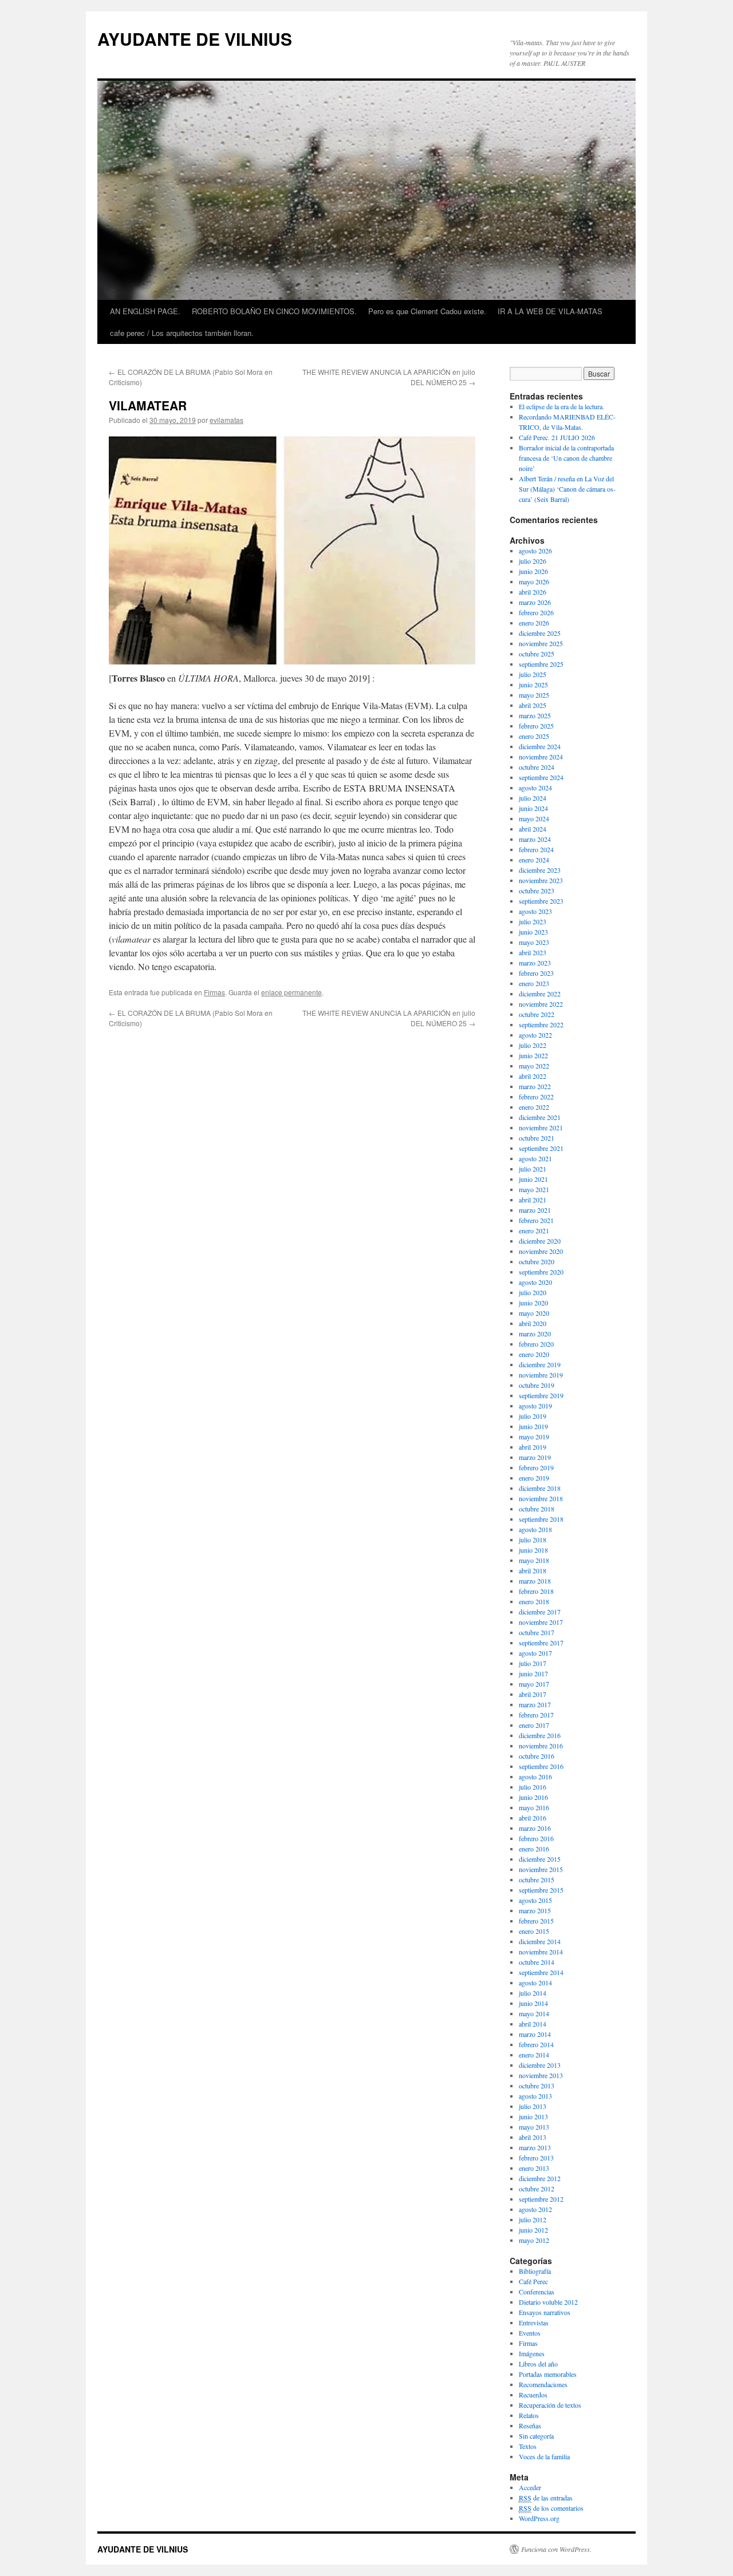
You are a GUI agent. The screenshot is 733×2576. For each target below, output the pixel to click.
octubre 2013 (537, 2086)
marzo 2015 (535, 1910)
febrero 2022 (536, 1097)
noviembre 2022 (541, 1004)
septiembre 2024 (541, 777)
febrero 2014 (536, 2044)
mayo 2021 (534, 1189)
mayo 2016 (534, 1807)
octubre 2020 (537, 1261)
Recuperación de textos (550, 2405)
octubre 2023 (537, 891)
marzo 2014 (535, 2034)
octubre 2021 (537, 1138)
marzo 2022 (535, 1086)
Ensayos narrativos (545, 2312)
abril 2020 (533, 1323)
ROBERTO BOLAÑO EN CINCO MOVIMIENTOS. (274, 311)
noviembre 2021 (541, 1127)
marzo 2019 (535, 1457)
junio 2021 (533, 1179)
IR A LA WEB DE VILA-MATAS (550, 311)
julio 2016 (533, 1787)
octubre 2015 (537, 1879)
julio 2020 (533, 1292)
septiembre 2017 (541, 1643)
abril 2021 (533, 1200)
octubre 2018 (537, 1509)
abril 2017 (533, 1694)
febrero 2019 (536, 1467)
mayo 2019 (534, 1437)
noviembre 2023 (541, 880)
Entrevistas (534, 2322)
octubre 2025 (537, 654)
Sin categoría (536, 2436)
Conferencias (537, 2292)
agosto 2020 (535, 1282)
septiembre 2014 (541, 1972)
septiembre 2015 (541, 1890)
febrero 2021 (536, 1220)
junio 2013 (533, 2116)
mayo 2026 (534, 581)
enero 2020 (534, 1354)
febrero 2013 (536, 2158)
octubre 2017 (537, 1632)
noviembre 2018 (541, 1498)
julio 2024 (533, 798)
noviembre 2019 (541, 1375)
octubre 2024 (537, 767)
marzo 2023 (535, 963)
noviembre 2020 (541, 1251)
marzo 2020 (535, 1333)
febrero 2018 (536, 1591)
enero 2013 (534, 2168)
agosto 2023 (535, 911)
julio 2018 (533, 1540)
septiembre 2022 (541, 1024)
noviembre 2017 (541, 1622)
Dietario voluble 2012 (548, 2302)
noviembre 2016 (541, 1746)
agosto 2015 (535, 1900)
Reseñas (530, 2425)
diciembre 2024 (540, 746)
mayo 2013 (534, 2127)
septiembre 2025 (541, 664)
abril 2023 (533, 952)
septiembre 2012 (541, 2199)
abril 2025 (533, 705)
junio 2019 (533, 1426)
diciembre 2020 (540, 1241)
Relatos (529, 2415)
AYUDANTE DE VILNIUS (195, 39)
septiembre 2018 (541, 1519)
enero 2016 (534, 1849)
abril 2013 (533, 2137)
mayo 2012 (534, 2240)
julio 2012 (533, 2219)
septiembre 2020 (541, 1272)
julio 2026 (533, 561)
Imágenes (532, 2353)
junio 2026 (533, 571)
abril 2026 (533, 592)
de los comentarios (551, 2508)
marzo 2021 (535, 1210)
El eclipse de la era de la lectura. (561, 406)
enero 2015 (534, 1931)
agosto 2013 (535, 2096)
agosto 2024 (535, 788)
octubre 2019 (537, 1385)
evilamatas (226, 420)
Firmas (214, 992)
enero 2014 (534, 2055)
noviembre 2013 (541, 2075)
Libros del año (538, 2364)
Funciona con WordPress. (556, 2549)
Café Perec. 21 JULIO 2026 (557, 437)
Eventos (530, 2333)
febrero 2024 (536, 849)
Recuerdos (533, 2395)
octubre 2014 (537, 1962)
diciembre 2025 (540, 633)
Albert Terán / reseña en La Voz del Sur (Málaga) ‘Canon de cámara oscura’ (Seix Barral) (567, 489)
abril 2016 (533, 1818)
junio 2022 (533, 1055)
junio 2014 (533, 2003)
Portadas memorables (548, 2374)
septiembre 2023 (541, 901)
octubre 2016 (537, 1756)
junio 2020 (533, 1303)
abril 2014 (533, 2024)
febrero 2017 (536, 1715)
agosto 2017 (535, 1653)
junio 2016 (533, 1797)
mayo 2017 (534, 1684)
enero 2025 (534, 736)
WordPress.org (539, 2518)
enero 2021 (534, 1230)
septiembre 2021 (541, 1148)
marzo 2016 (535, 1828)
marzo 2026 (535, 602)
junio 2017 (533, 1673)
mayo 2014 (534, 2013)
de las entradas (546, 2498)
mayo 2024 (534, 818)
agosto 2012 (535, 2209)
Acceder (530, 2487)
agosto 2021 (535, 1158)
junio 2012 (533, 2230)
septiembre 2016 (541, 1766)
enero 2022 (534, 1107)
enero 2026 (534, 623)
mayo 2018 (534, 1560)
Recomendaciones (543, 2384)
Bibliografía (535, 2271)
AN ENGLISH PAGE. (145, 311)
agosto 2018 (535, 1529)
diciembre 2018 (540, 1488)
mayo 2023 (534, 942)
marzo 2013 (535, 2147)
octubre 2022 (537, 1014)
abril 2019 (533, 1447)
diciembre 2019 (540, 1364)
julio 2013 (533, 2106)
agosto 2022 (535, 1035)
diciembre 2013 (540, 2065)
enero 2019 (534, 1478)
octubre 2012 (537, 2189)
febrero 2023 (536, 973)
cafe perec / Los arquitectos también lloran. (182, 333)
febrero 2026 (536, 612)
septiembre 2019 (541, 1395)
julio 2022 (533, 1045)
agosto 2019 (535, 1406)
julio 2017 (533, 1663)
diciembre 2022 (540, 994)
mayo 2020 (534, 1313)
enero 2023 (534, 983)
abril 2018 (533, 1570)
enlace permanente (291, 992)
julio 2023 (533, 921)
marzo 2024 (535, 839)
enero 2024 (534, 860)
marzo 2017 (535, 1704)
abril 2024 (533, 829)
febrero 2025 (536, 726)
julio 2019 (533, 1416)
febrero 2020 (536, 1344)
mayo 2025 (534, 695)
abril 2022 (533, 1076)
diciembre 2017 (540, 1612)
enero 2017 (534, 1725)
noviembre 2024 (541, 757)
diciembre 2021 (540, 1117)
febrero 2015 (536, 1921)
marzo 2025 (535, 715)
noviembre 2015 (541, 1869)
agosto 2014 (535, 1983)
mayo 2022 (534, 1066)
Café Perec (533, 2281)
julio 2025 (533, 674)
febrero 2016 (536, 1838)
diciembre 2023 (540, 870)
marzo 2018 (535, 1581)
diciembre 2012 (540, 2178)
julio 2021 (533, 1169)
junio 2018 (533, 1550)
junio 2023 (533, 932)
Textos (528, 2446)
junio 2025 (533, 684)
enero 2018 (534, 1601)
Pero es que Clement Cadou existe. (427, 311)
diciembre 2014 (540, 1941)
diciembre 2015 (540, 1859)
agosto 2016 (535, 1776)
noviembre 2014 (541, 1952)
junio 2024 (533, 808)
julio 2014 (533, 1993)
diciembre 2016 (540, 1735)
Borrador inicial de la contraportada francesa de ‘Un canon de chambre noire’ (566, 458)
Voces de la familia (544, 2456)
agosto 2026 (535, 551)
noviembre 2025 (541, 643)
